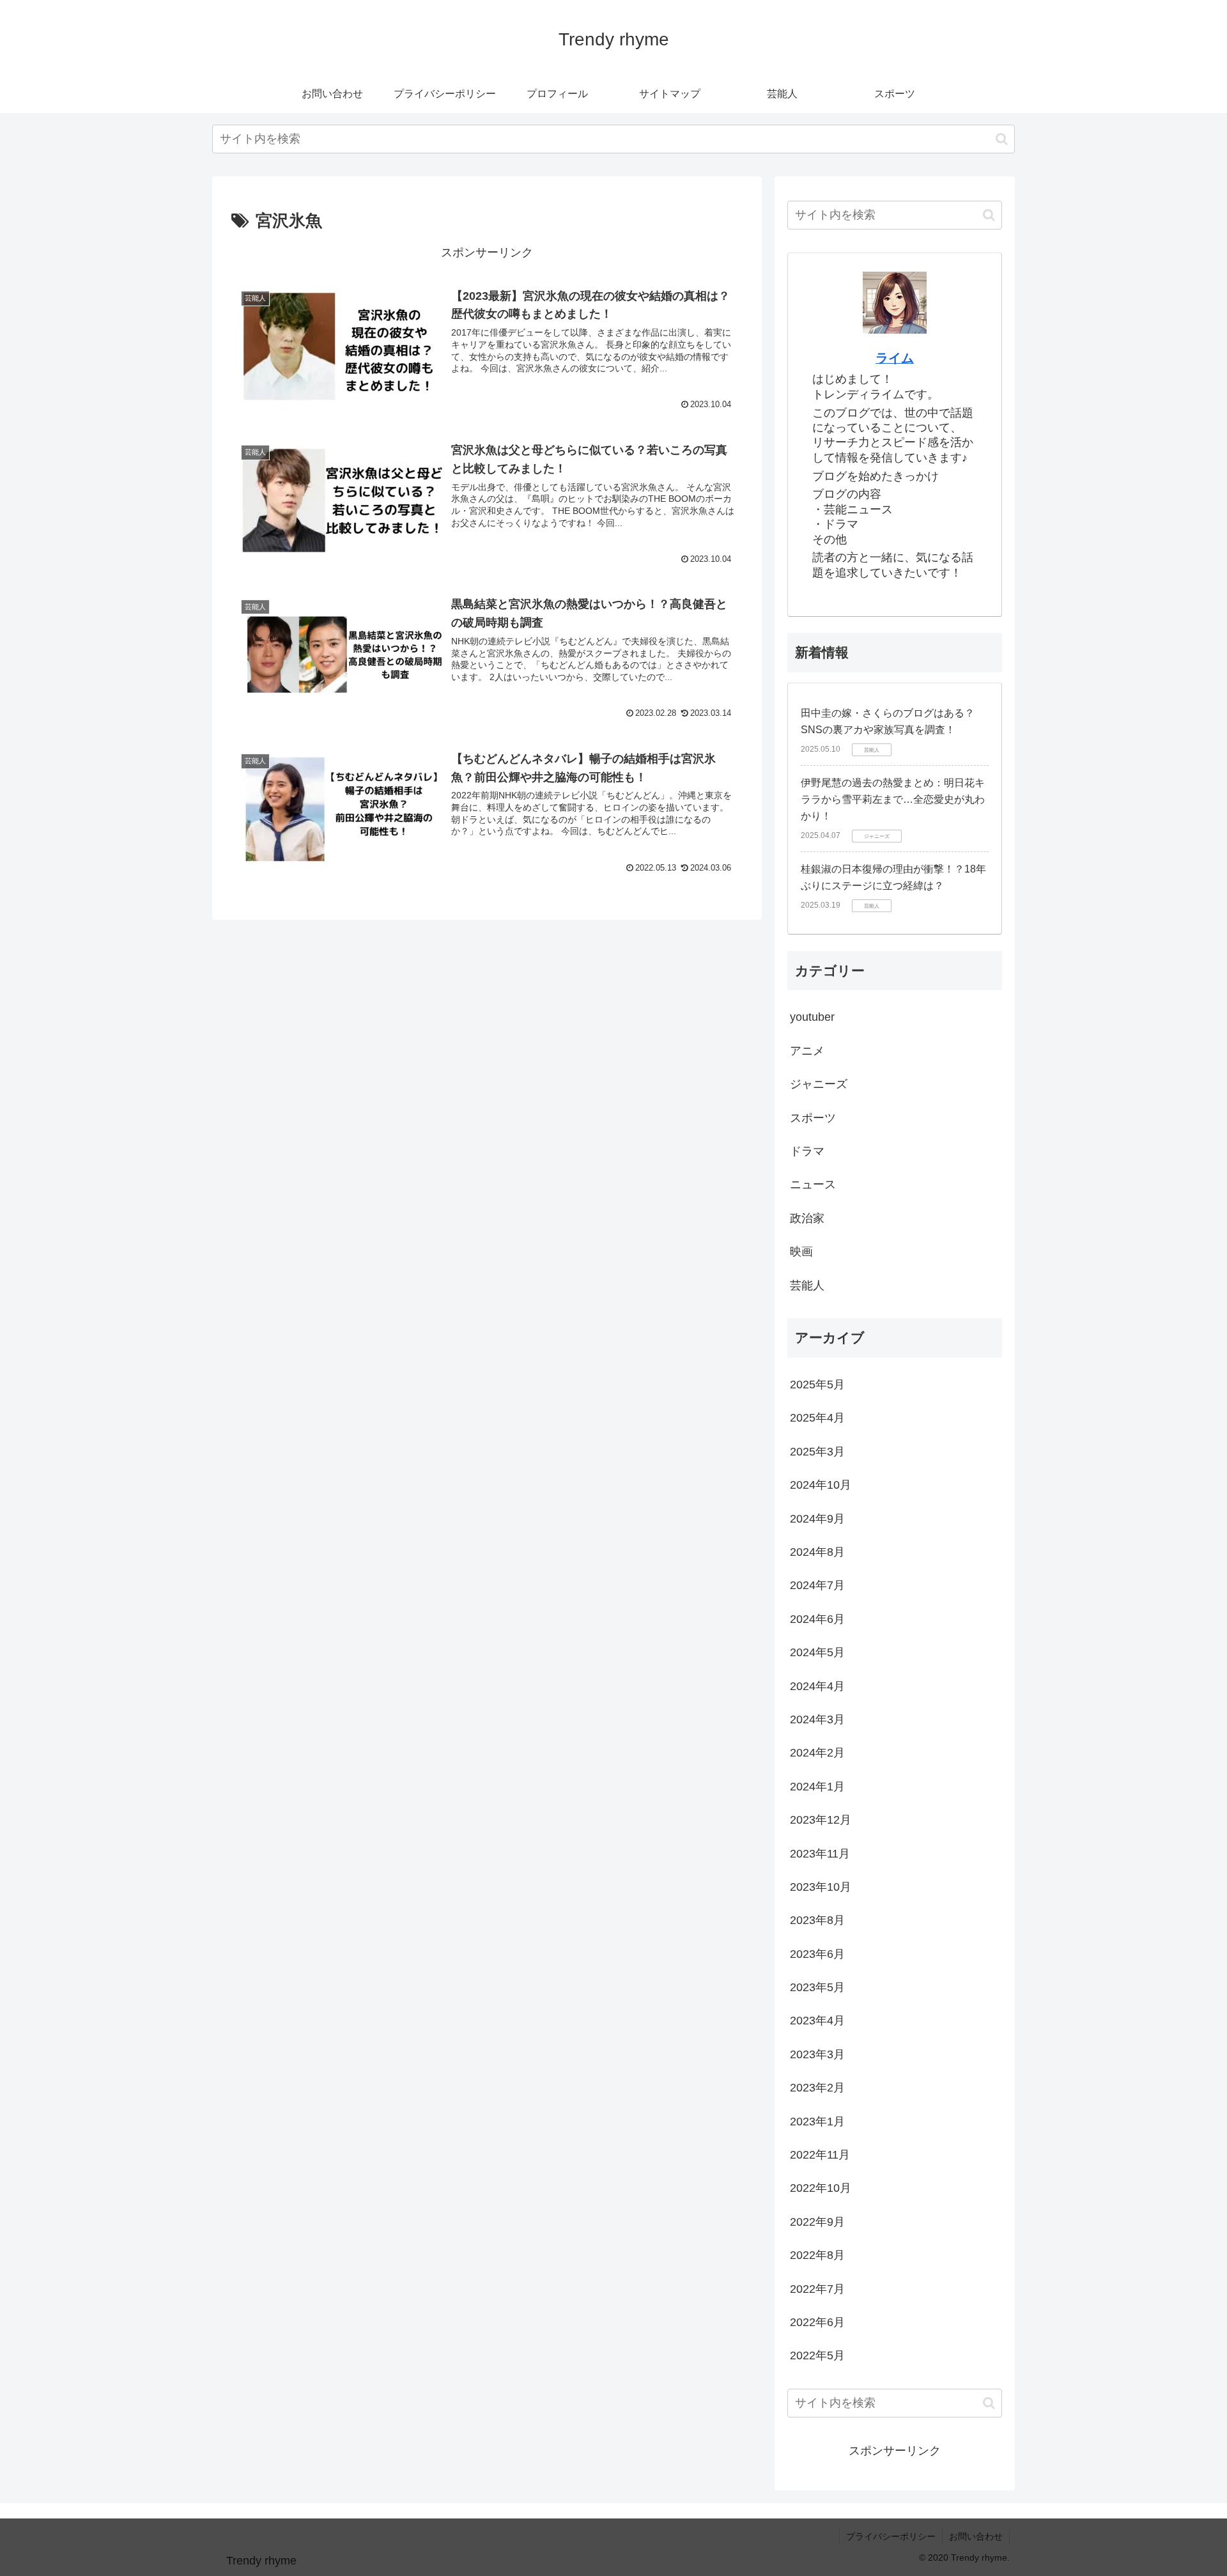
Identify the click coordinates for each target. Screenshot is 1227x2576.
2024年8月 (817, 1552)
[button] (1002, 139)
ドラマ (807, 1151)
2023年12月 (821, 1820)
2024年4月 (817, 1686)
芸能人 (807, 1285)
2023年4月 (817, 2021)
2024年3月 (817, 1719)
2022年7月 (817, 2289)
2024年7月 (817, 1585)
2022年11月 (820, 2155)
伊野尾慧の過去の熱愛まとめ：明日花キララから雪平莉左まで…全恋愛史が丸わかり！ (893, 799)
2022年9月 (817, 2222)
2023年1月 (817, 2122)
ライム (895, 358)
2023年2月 (817, 2088)
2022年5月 (817, 2355)
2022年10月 (821, 2188)
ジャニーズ (819, 1084)
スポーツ (813, 1118)
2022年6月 (817, 2322)
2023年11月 (820, 1854)
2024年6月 (817, 1619)
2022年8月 (817, 2255)
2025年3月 (817, 1452)
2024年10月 (821, 1485)
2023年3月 (817, 2054)
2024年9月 (817, 1519)
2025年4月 (817, 1418)
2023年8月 (817, 1920)
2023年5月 (817, 1987)
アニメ (807, 1051)
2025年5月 (817, 1385)
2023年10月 (821, 1887)
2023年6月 (817, 1954)
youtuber (812, 1017)
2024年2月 (817, 1753)
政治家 (807, 1218)
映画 (801, 1252)
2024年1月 (817, 1787)
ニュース (813, 1184)
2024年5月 (817, 1652)
